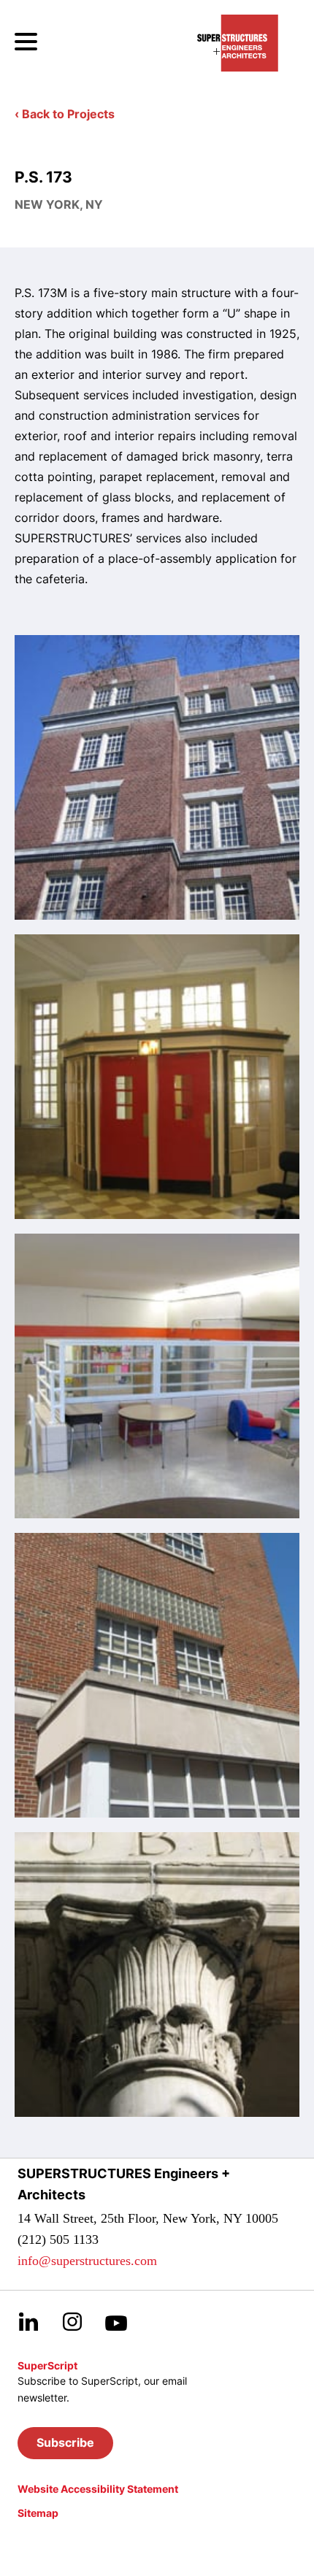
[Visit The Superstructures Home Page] (238, 43)
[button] (65, 2443)
